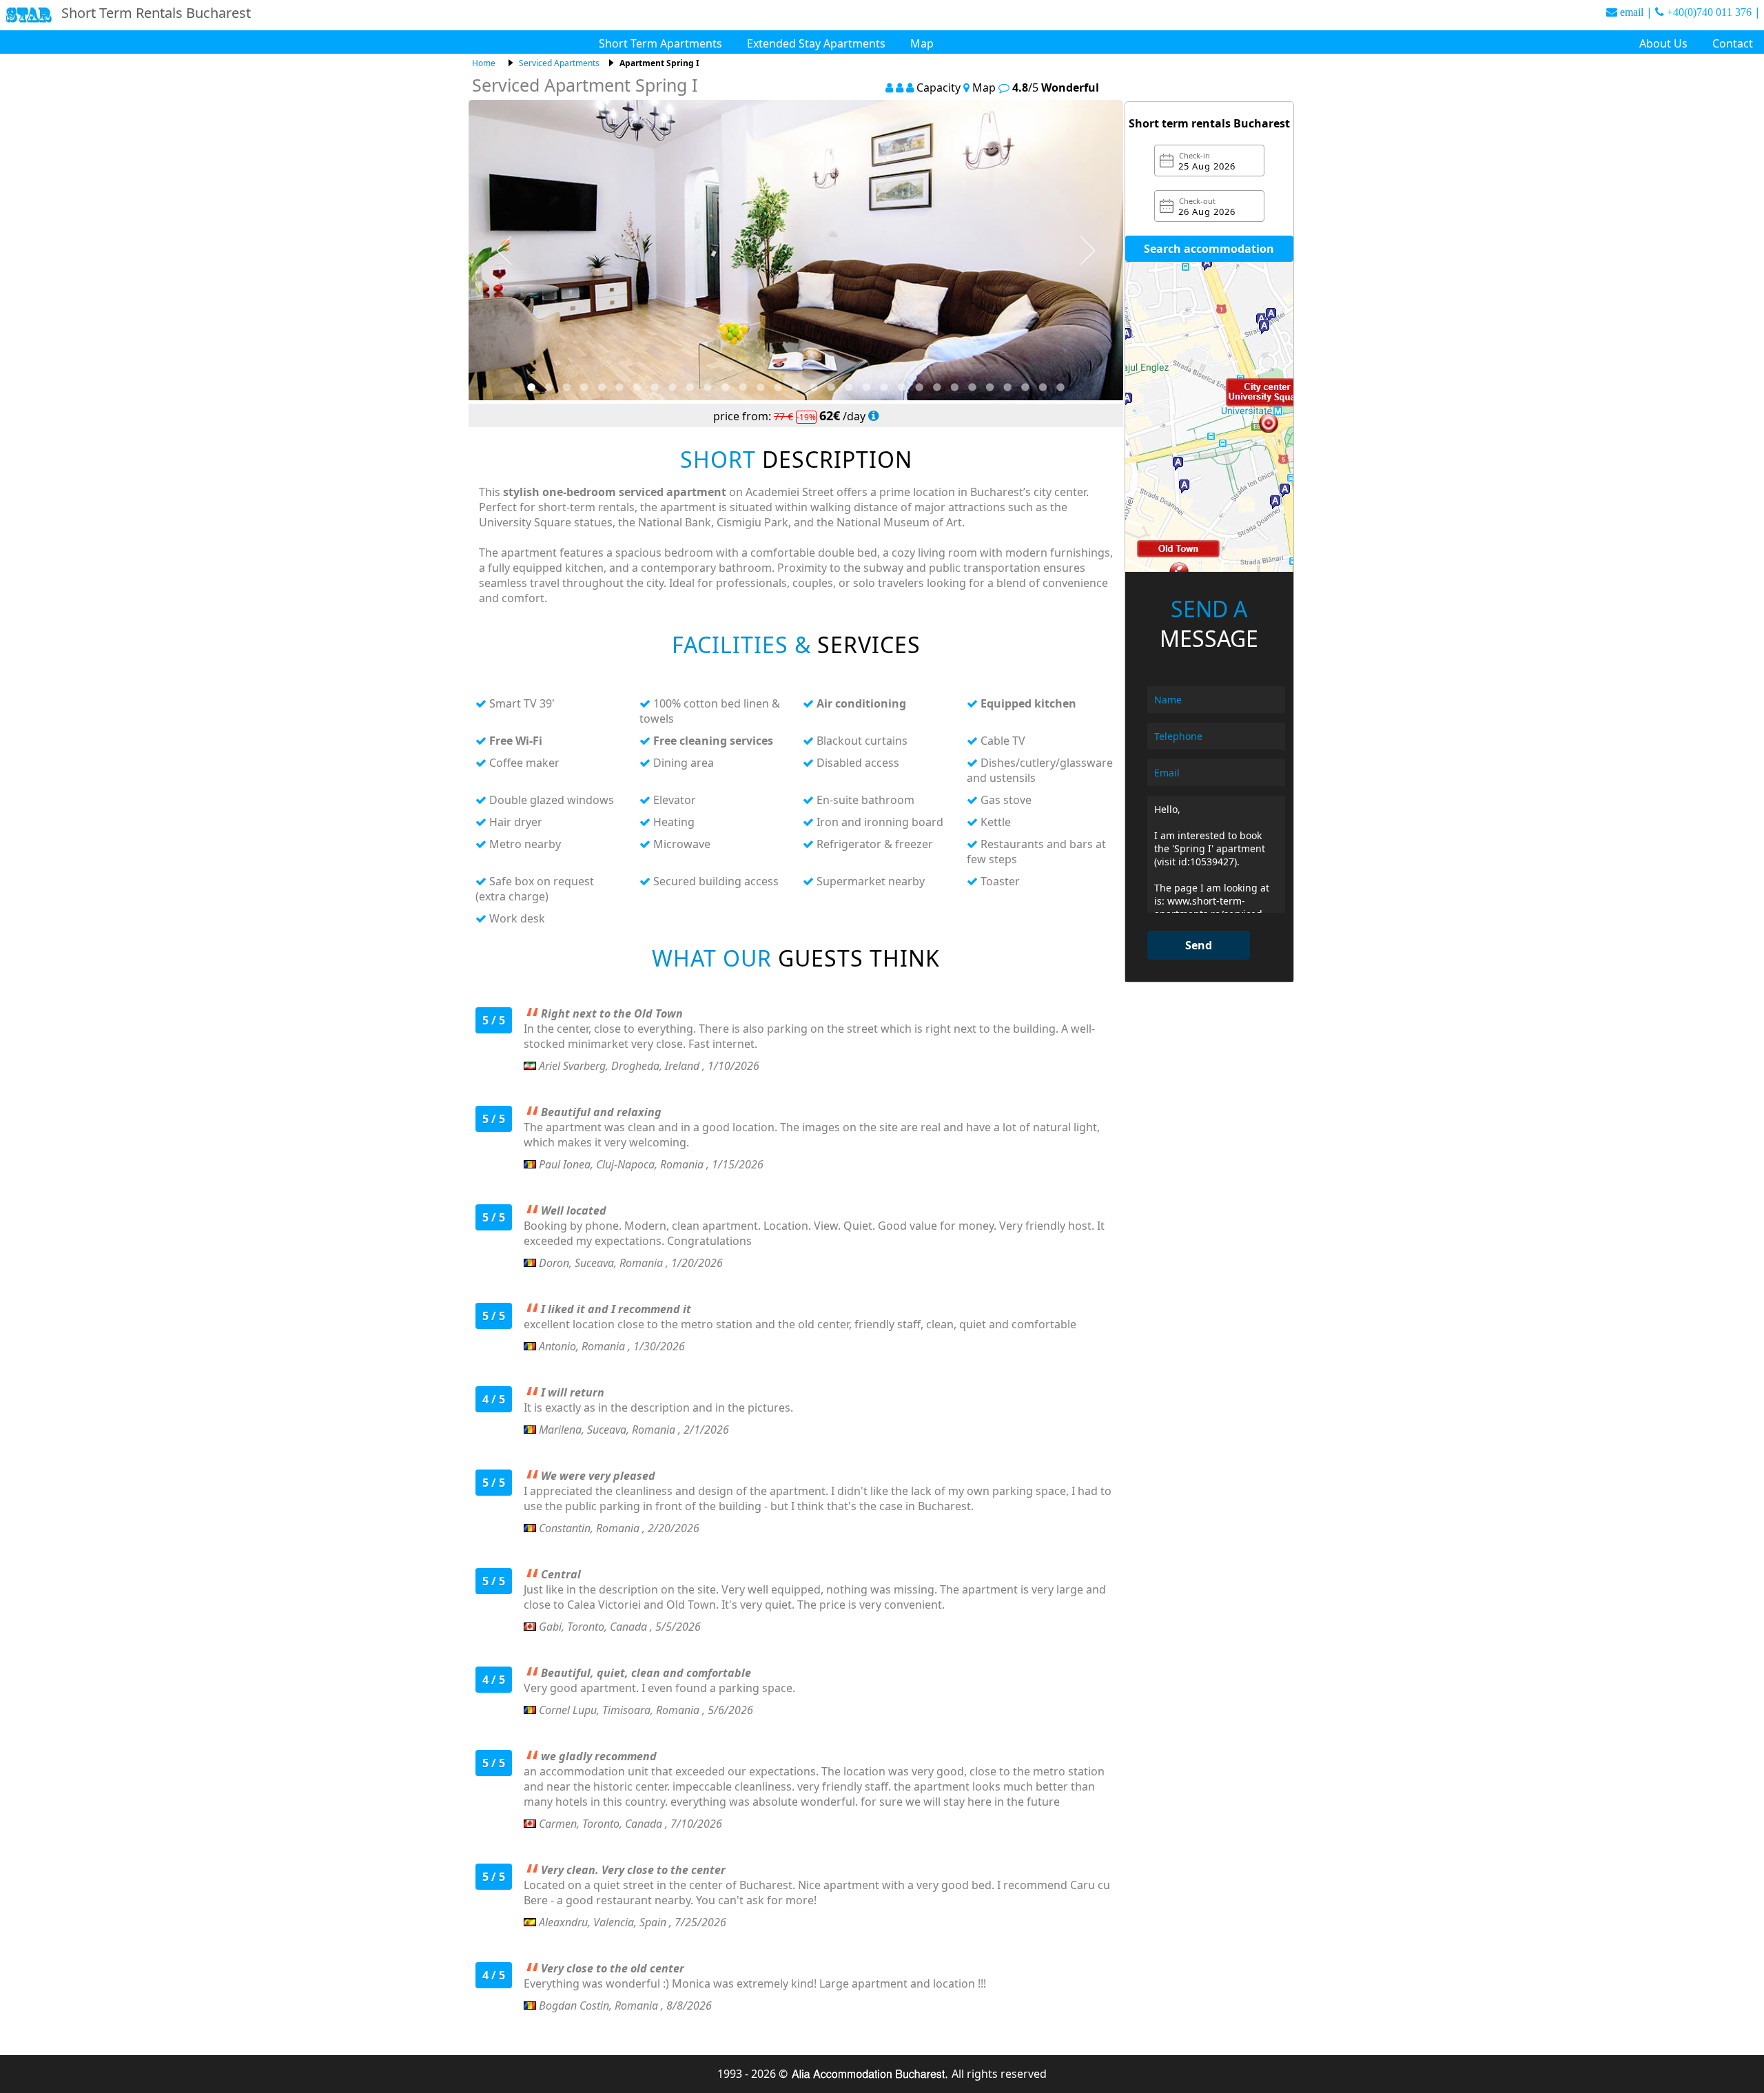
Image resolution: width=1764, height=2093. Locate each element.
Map (922, 43)
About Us (1663, 43)
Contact (1733, 43)
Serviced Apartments (559, 63)
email (1632, 12)
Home (484, 63)
